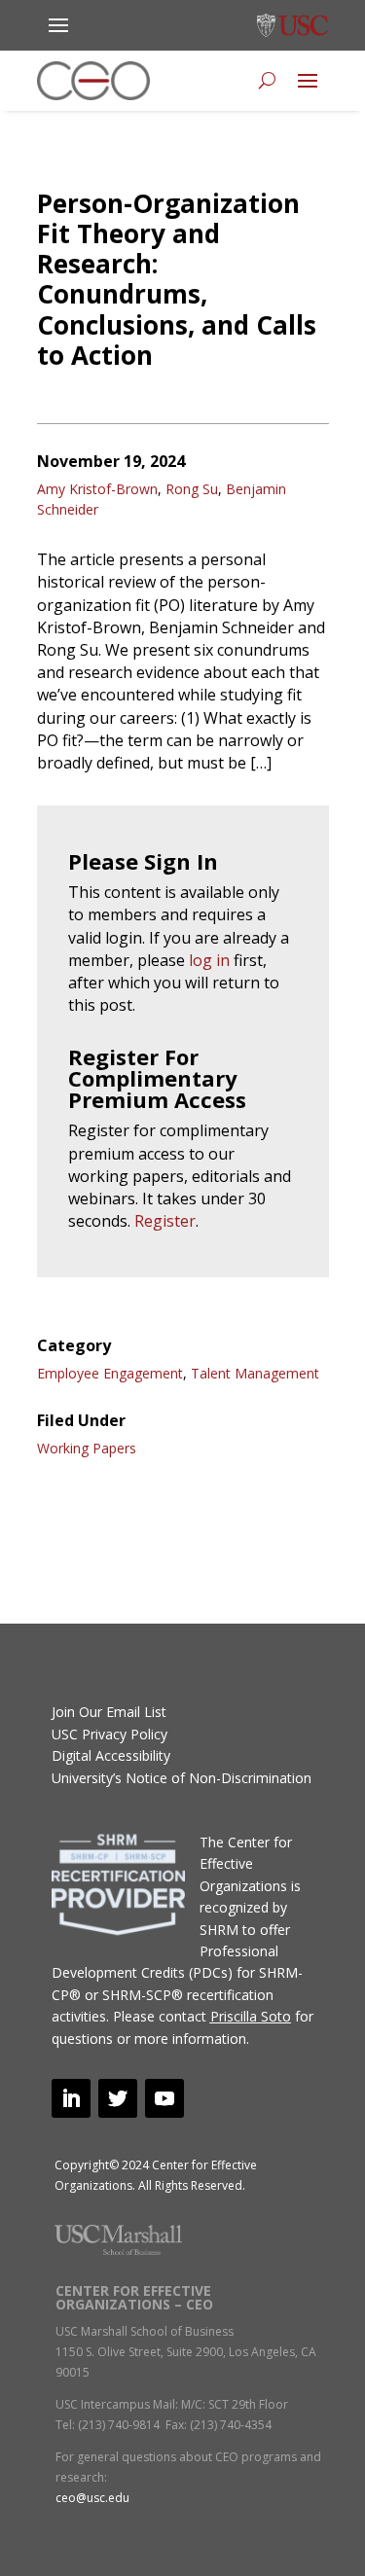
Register (165, 1221)
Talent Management (255, 1373)
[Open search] (267, 81)
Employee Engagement (110, 1373)
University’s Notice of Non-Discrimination (182, 1778)
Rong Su (192, 489)
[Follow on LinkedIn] (71, 2098)
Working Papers (87, 1448)
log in (209, 960)
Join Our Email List (109, 1712)
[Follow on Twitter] (118, 2098)
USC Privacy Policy (109, 1734)
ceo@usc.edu (92, 2498)
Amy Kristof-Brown (97, 489)
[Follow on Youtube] (164, 2098)
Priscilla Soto (251, 2016)
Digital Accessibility (111, 1755)
